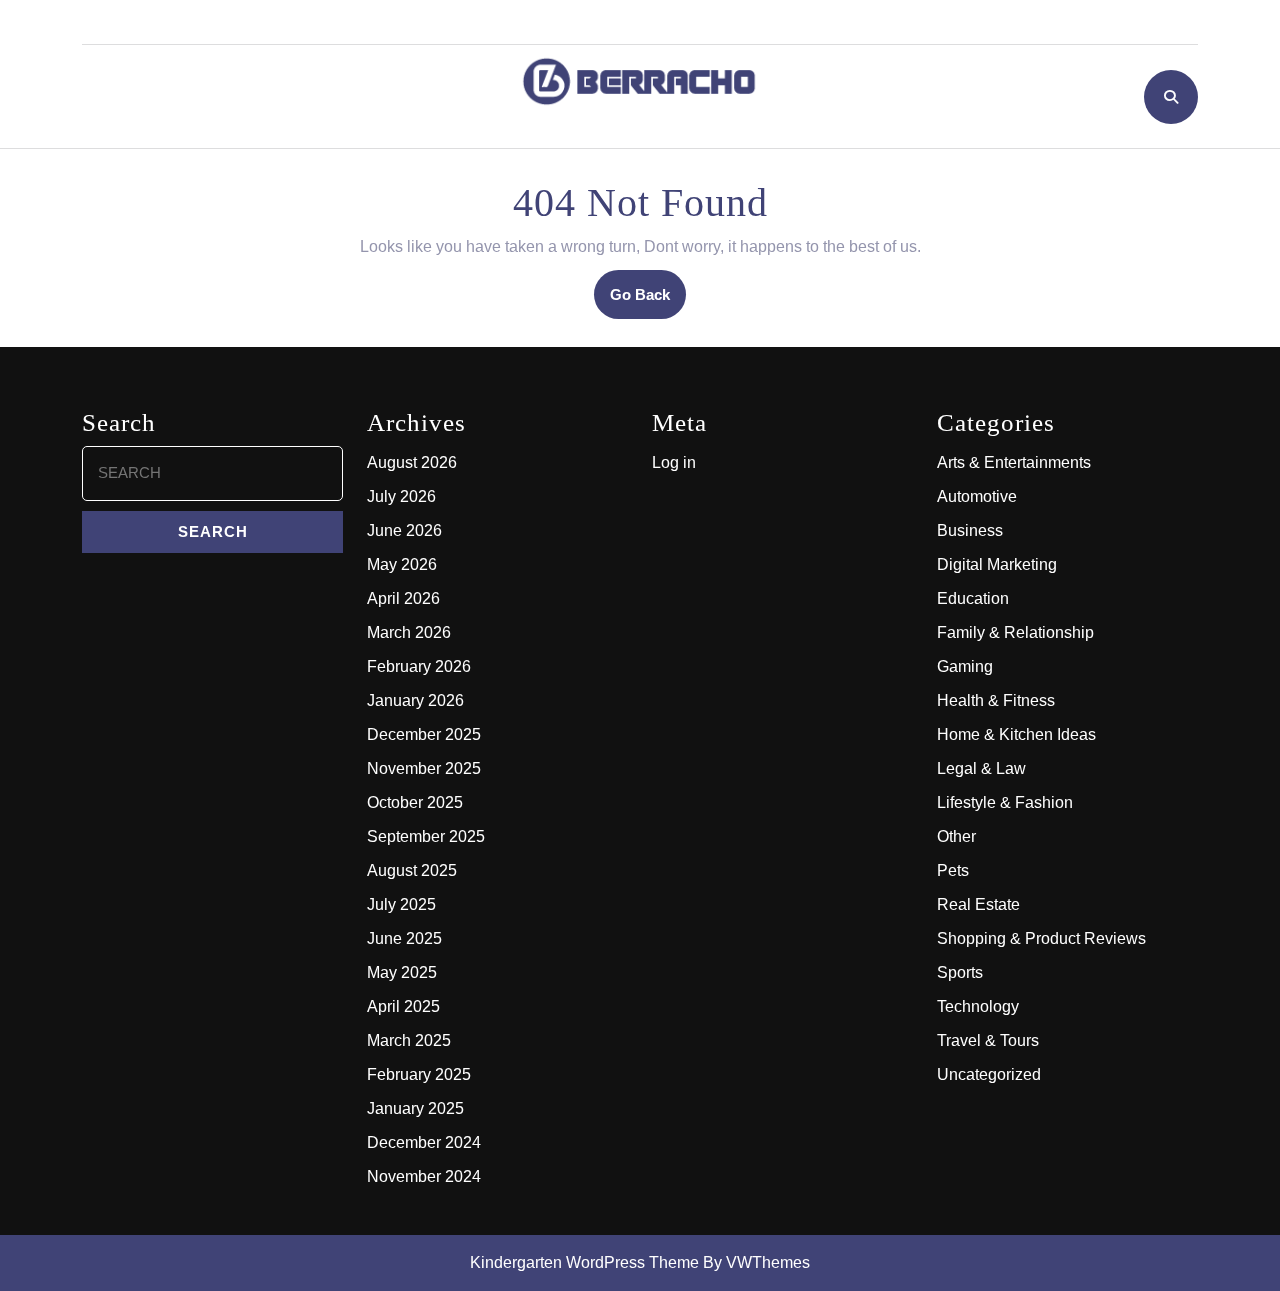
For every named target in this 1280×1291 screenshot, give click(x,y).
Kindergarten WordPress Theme (584, 1262)
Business (970, 530)
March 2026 (409, 632)
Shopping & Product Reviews (1041, 938)
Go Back (648, 301)
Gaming (965, 666)
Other (956, 836)
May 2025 (402, 972)
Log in (674, 462)
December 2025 (424, 734)
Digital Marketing (997, 564)
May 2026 (402, 564)
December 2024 (424, 1142)
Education (973, 598)
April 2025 (403, 1006)
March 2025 (409, 1040)
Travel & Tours (988, 1040)
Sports (960, 972)
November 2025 (424, 768)
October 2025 (415, 802)
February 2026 (419, 666)
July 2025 (401, 904)
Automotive (977, 496)
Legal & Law (981, 768)
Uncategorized (989, 1074)
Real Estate (978, 904)
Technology (978, 1006)
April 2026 (403, 598)
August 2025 (412, 870)
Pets (953, 870)
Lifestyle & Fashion (1005, 802)
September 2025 (426, 836)
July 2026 (401, 496)
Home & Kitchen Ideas (1016, 734)
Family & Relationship (1015, 632)
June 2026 (404, 530)
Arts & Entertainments (1014, 462)
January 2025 (415, 1108)
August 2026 (412, 462)
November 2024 (424, 1176)
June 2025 (404, 938)
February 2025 (419, 1074)
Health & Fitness (996, 700)
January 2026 (415, 700)
